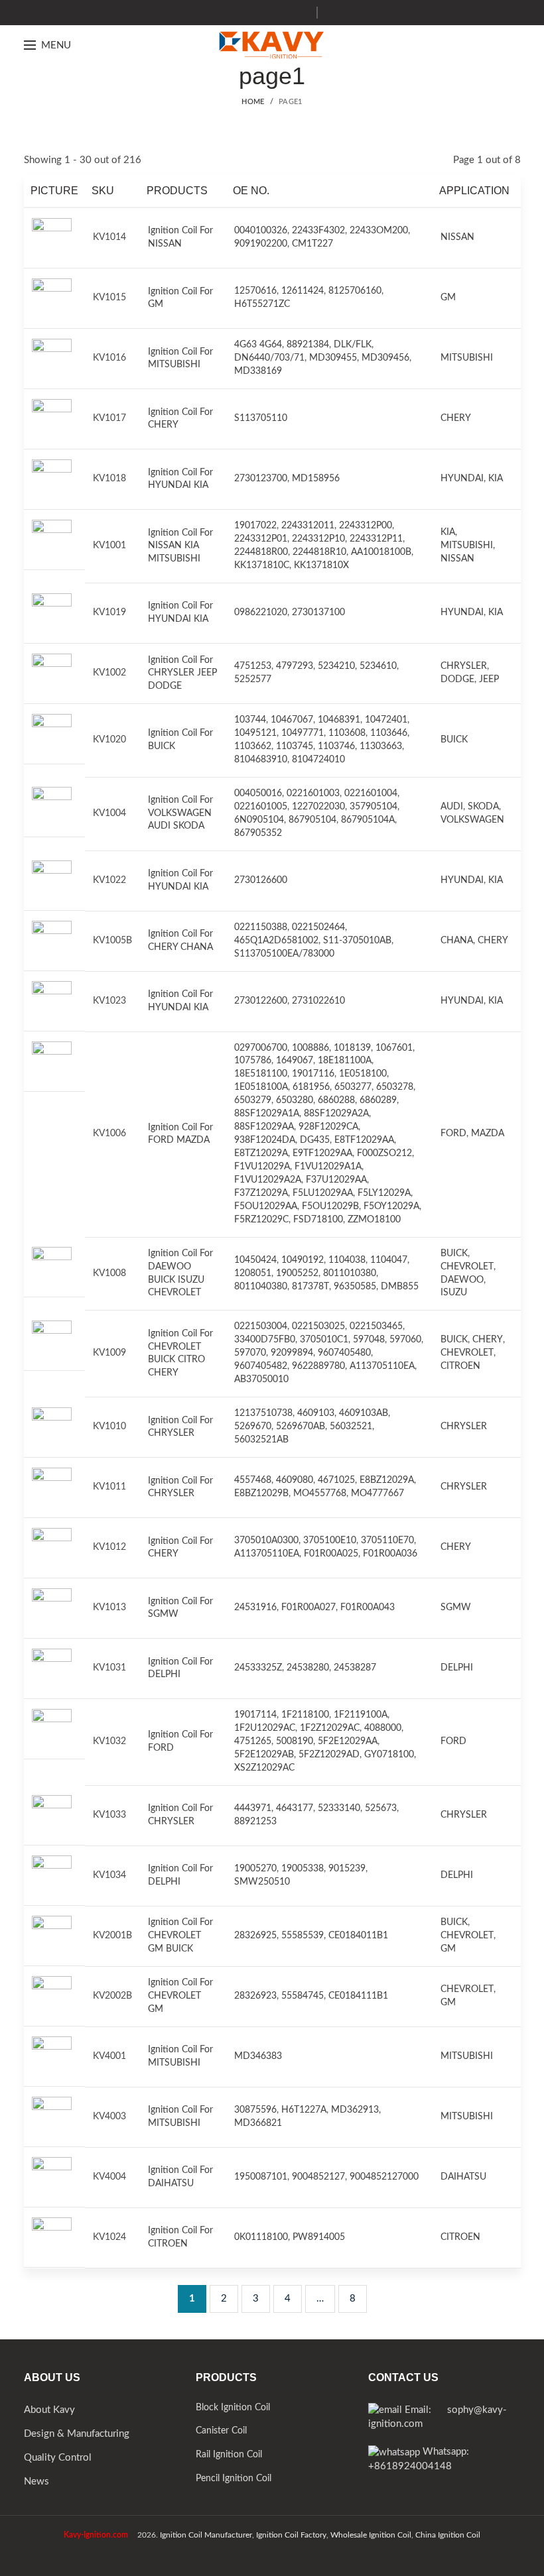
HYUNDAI (462, 479)
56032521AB (261, 1440)
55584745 (303, 1996)
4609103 (316, 1413)
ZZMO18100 (374, 1220)
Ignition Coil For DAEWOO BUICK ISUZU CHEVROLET (180, 1273)
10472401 (386, 720)
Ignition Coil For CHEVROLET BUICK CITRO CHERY (180, 1353)
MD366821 (258, 2123)
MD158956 (316, 479)
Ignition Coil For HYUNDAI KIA (180, 479)
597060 (405, 1340)
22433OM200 (379, 231)
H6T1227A (304, 2110)
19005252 (297, 1273)
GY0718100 (389, 1755)
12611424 (303, 291)
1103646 (389, 733)
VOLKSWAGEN (472, 820)
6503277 (353, 1087)
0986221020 (261, 613)
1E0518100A (261, 1087)
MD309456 (385, 358)
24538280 (308, 1668)
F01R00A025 (331, 1554)
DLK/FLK (353, 345)
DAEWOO (462, 1280)
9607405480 (344, 1353)
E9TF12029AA (322, 1153)
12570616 (255, 291)
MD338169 (258, 371)
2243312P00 (366, 526)
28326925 (255, 1936)
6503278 (395, 1087)
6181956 (311, 1087)
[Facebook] (235, 13)
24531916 (255, 1608)
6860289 (378, 1100)
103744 (250, 720)
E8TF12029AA (364, 1140)
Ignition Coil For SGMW (180, 1608)
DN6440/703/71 (269, 358)
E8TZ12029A (261, 1153)
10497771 (303, 733)
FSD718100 (318, 1220)
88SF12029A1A (267, 1114)
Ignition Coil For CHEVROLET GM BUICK (180, 1935)
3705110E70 (387, 1541)
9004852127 (318, 2177)
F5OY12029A (391, 1206)
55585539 (303, 1936)
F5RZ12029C (261, 1220)
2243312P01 (261, 539)
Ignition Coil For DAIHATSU (180, 2177)
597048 (369, 1340)
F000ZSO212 (384, 1153)
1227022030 (318, 807)
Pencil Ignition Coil (234, 2479)
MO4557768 (320, 1493)
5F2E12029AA (348, 1741)
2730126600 (261, 880)
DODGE (457, 679)
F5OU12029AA (266, 1206)
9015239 (347, 1869)
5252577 (253, 679)
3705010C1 (324, 1340)
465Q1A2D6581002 (276, 941)
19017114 (255, 1715)
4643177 (295, 1808)
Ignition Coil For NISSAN (180, 237)
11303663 (381, 746)
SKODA (483, 807)
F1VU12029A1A (328, 1167)
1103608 (347, 733)
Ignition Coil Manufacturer (206, 2535)
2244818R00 (261, 552)
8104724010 (318, 760)
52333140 (339, 1808)
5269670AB (301, 1427)
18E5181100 (261, 1074)
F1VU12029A (262, 1167)
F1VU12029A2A (268, 1180)
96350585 (355, 1287)
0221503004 (261, 1326)
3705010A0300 (266, 1541)
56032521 (351, 1427)
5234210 (336, 666)
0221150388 (261, 927)
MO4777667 (377, 1493)
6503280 (295, 1100)
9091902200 (261, 244)
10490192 (303, 1260)
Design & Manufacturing (77, 2434)
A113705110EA (382, 1366)
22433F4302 (318, 231)
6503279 (253, 1100)
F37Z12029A (261, 1193)
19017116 (313, 1074)
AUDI (452, 807)
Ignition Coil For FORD (180, 1741)
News (36, 2482)
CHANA (457, 941)
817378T (310, 1287)
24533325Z (258, 1668)
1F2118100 (305, 1715)
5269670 (253, 1427)
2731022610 (318, 1001)
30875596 (255, 2110)
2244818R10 (319, 552)
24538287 (355, 1668)
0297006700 (261, 1048)
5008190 (295, 1741)
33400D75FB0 (265, 1340)
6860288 (336, 1100)
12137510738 (263, 1413)
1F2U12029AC (265, 1728)
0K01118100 (261, 2237)
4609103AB (364, 1413)
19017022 (255, 526)
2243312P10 (318, 539)
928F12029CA (328, 1127)
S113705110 (261, 418)
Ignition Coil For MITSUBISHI (180, 359)
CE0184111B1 (358, 1996)
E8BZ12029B (261, 1493)
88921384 (308, 345)
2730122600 (261, 1001)
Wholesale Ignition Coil (371, 2535)
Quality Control (58, 2458)
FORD (453, 1134)
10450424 (255, 1260)
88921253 (255, 1822)
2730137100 (318, 613)
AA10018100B (381, 552)
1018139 (352, 1048)
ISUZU (454, 1293)
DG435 (315, 1140)
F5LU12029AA (323, 1193)
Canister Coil (221, 2431)
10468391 (339, 720)
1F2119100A (361, 1715)
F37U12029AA (336, 1180)
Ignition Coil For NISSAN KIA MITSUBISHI (180, 546)
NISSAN (457, 237)
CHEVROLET (467, 1267)
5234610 (378, 666)
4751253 (253, 666)
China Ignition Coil (448, 2535)
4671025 (336, 1480)
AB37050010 (261, 1379)
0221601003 (313, 793)
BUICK (454, 740)
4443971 (253, 1808)
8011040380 (261, 1287)
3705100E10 (330, 1541)
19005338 (303, 1869)
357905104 (374, 807)
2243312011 (308, 526)
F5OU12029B (330, 1206)
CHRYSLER (464, 666)
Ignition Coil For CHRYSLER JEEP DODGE (182, 673)
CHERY (456, 418)
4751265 (253, 1741)
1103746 (336, 746)
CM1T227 (312, 244)
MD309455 (333, 358)
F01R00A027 (308, 1608)
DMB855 (400, 1287)
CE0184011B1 (358, 1936)
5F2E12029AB (264, 1755)
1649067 (295, 1061)
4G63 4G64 (258, 345)
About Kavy (49, 2410)
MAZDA (488, 1134)
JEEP (489, 679)
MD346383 (258, 2056)
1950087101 (261, 2177)
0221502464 (318, 927)
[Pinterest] (285, 13)
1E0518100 (363, 1074)
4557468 (253, 1480)
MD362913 (355, 2110)
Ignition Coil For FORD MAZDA (180, 1134)
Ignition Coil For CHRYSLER (180, 1427)
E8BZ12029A (387, 1480)
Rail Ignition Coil (229, 2455)
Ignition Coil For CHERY (180, 419)
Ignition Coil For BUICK (180, 740)
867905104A (368, 820)
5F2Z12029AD (329, 1755)
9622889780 (318, 1366)
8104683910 (261, 760)
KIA (496, 479)
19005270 (255, 1869)
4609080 (295, 1480)
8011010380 (350, 1273)
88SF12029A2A (336, 1114)
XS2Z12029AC (264, 1768)
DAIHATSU (463, 2177)
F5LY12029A (384, 1193)
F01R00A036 (390, 1554)
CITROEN (460, 1366)
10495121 (255, 733)
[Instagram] (252, 13)
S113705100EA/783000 (284, 954)
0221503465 (376, 1326)
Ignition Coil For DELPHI (180, 1669)
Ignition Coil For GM (180, 298)
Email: (425, 2410)
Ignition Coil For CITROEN (180, 2237)
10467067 (292, 720)
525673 (381, 1808)
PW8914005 (319, 2237)
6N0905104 (259, 820)
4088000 (383, 1728)
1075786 (253, 1061)
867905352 (258, 833)
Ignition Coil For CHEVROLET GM (180, 1996)
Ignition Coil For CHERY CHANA (180, 941)
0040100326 (261, 231)
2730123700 (261, 479)
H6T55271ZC (262, 304)
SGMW (456, 1608)
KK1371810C (262, 565)
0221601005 (261, 807)
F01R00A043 (368, 1608)
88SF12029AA (264, 1127)
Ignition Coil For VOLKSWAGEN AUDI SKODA (180, 813)
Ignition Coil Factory (291, 2535)
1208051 (253, 1273)
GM (448, 298)
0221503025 (318, 1326)
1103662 (253, 746)
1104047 (389, 1260)
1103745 (295, 746)
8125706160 (355, 291)
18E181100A (345, 1061)
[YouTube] (268, 13)
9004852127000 (384, 2177)
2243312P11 (376, 539)
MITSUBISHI (467, 358)
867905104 (312, 820)
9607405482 (261, 1366)
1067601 (394, 1048)
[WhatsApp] (302, 13)
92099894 (292, 1353)
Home (253, 102)
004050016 (258, 793)
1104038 (347, 1260)
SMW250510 (262, 1882)
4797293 (295, 666)
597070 (250, 1353)
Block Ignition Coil (233, 2408)
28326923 (255, 1996)
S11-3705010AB (357, 941)
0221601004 (371, 793)
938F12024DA (265, 1140)
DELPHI (457, 1668)
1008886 (310, 1048)
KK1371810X (321, 565)
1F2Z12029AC (330, 1728)
